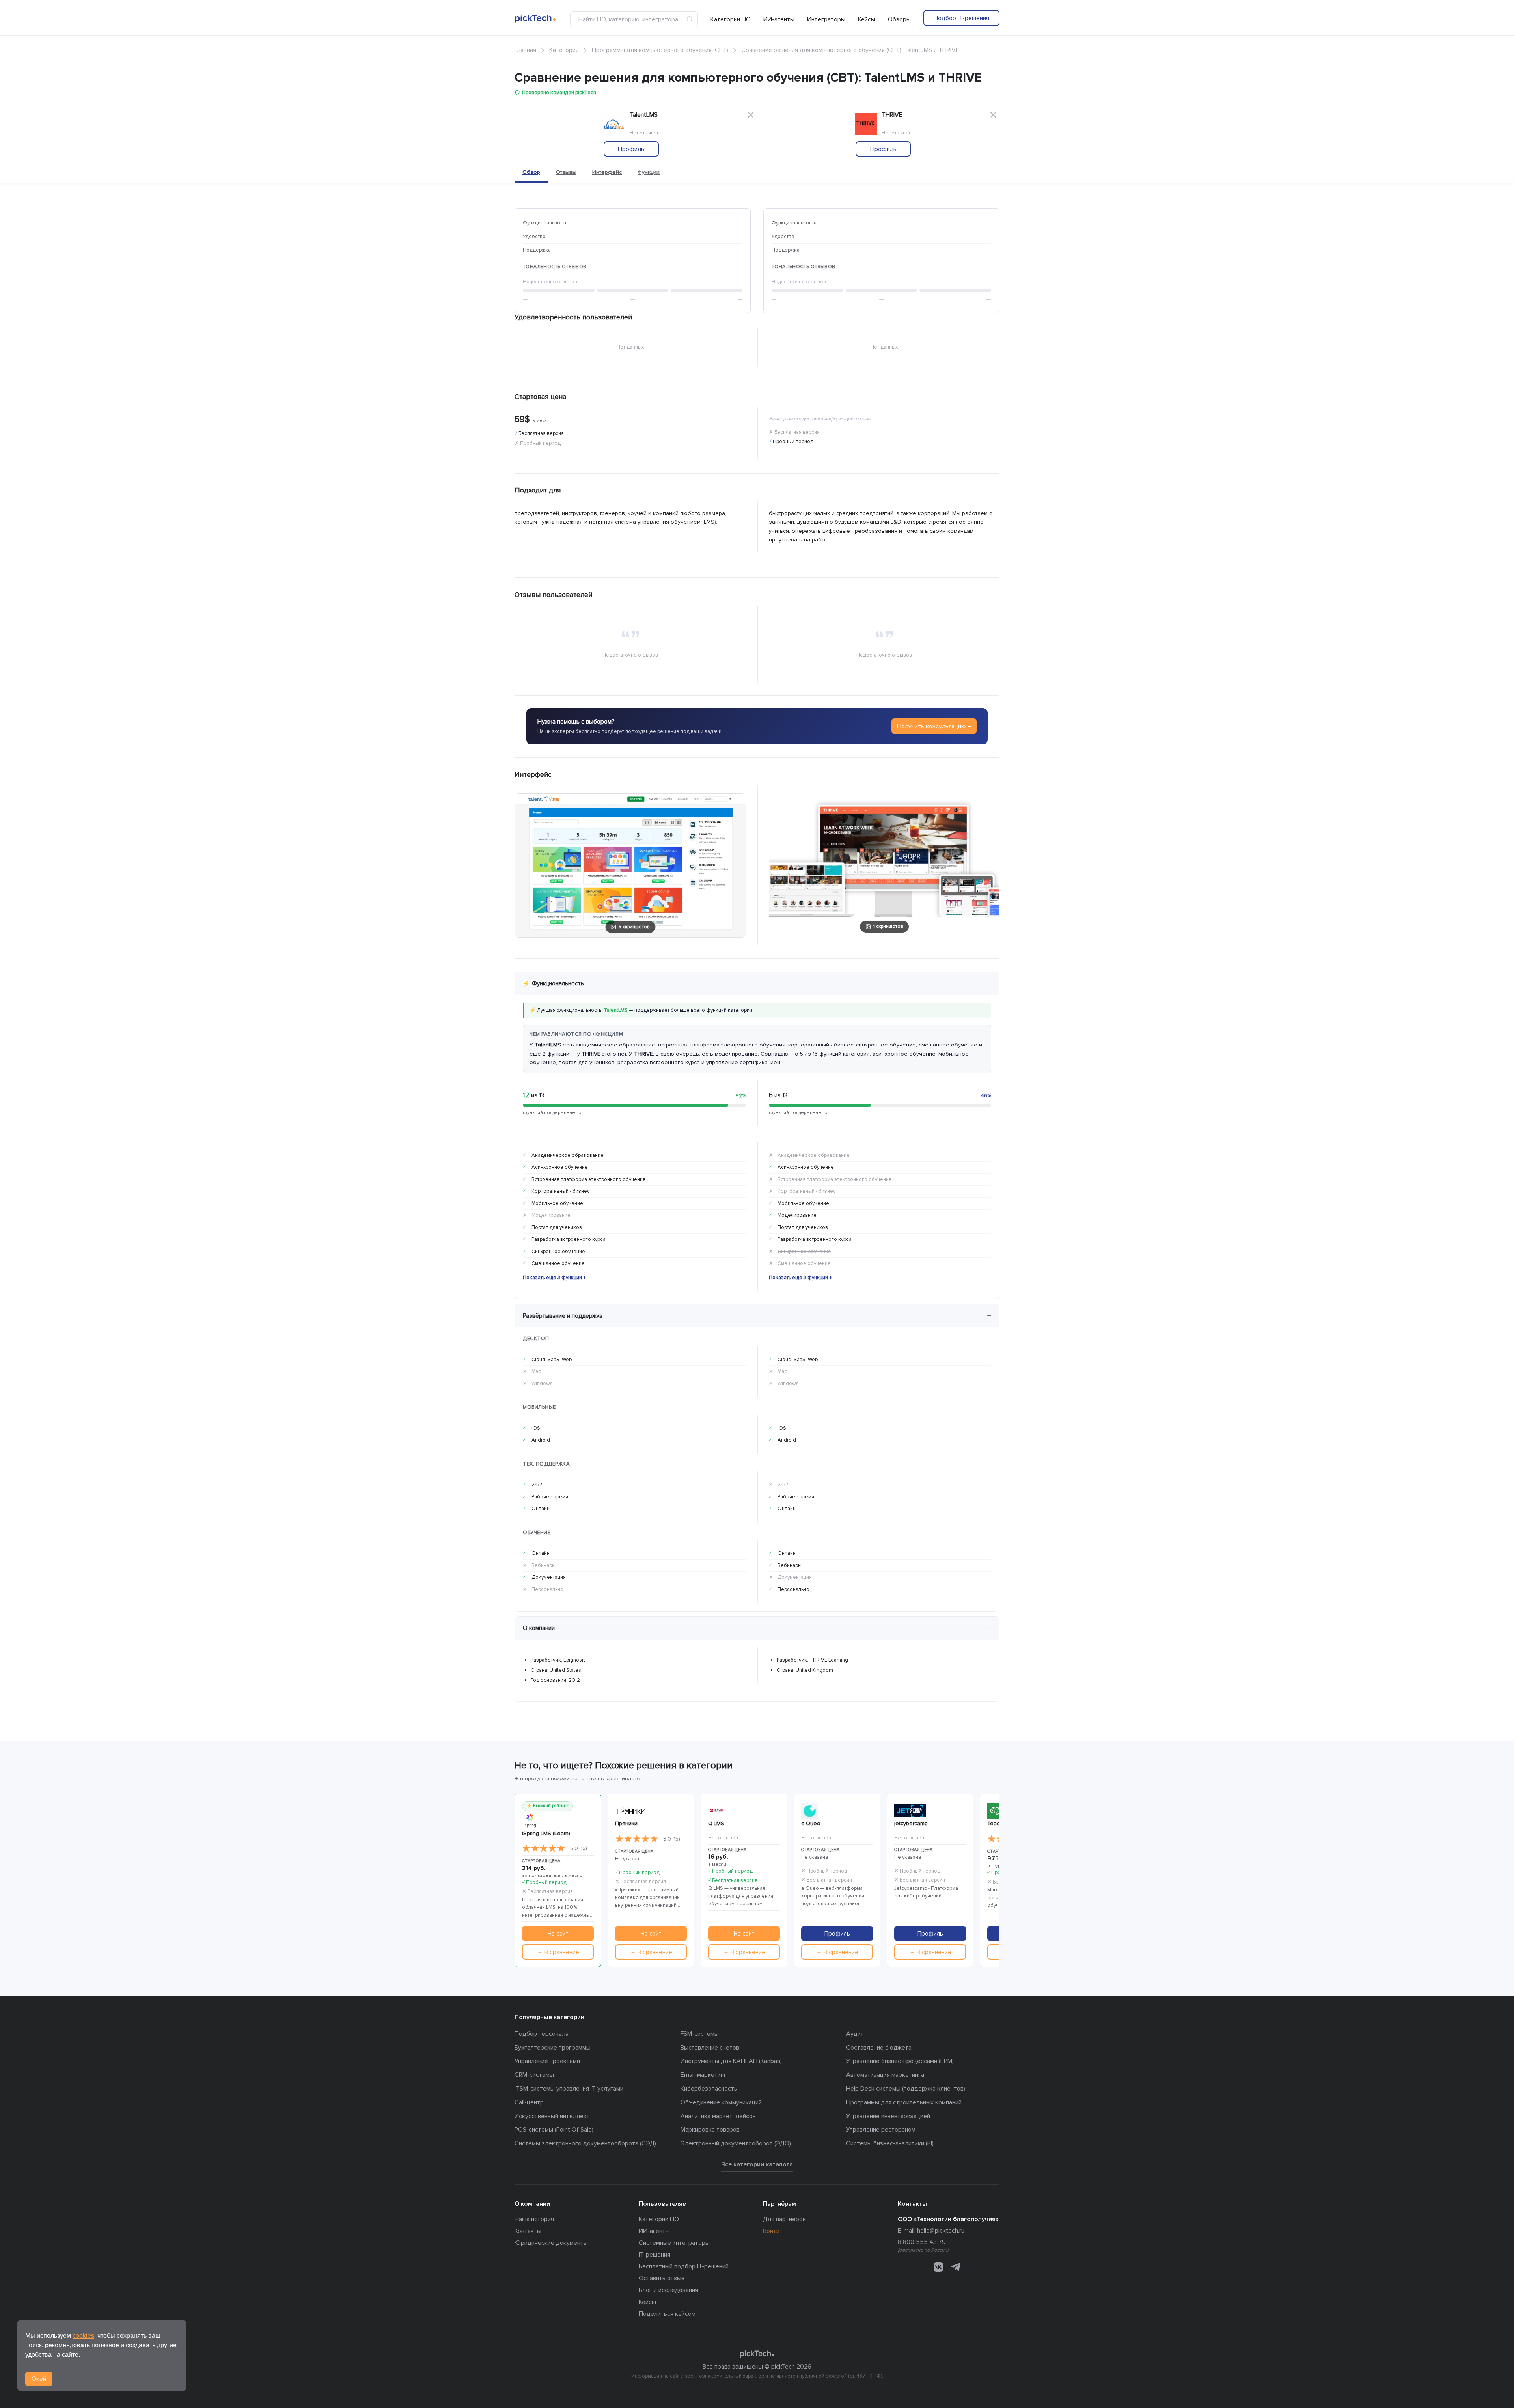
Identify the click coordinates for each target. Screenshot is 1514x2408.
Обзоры (899, 19)
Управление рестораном (881, 2130)
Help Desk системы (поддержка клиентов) (906, 2089)
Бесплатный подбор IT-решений (684, 2266)
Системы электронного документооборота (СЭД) (585, 2143)
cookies (83, 2336)
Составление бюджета (879, 2048)
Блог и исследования (668, 2290)
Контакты (528, 2231)
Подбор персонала (542, 2034)
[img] (544, 1848)
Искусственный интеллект (552, 2116)
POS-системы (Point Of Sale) (554, 2130)
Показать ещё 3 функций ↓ (555, 1278)
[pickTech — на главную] (757, 2354)
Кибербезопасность (709, 2089)
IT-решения (654, 2255)
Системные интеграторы (674, 2243)
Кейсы (867, 19)
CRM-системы (534, 2075)
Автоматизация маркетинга (885, 2075)
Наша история (534, 2219)
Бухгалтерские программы (553, 2048)
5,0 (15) (671, 1839)
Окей (39, 2379)
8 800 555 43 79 (922, 2242)
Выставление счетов (710, 2048)
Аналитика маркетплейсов (718, 2116)
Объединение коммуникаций (721, 2102)
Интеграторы (826, 19)
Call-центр (529, 2102)
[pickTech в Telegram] (956, 2267)
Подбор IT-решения (961, 18)
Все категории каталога (757, 2164)
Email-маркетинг (704, 2075)
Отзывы (566, 172)
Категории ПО (731, 19)
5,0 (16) (578, 1848)
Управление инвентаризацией (888, 2116)
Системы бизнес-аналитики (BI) (890, 2143)
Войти (771, 2231)
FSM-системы (700, 2034)
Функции (649, 172)
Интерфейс (607, 172)
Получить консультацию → (934, 726)
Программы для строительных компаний (904, 2102)
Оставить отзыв (662, 2278)
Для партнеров (784, 2219)
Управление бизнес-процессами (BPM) (900, 2061)
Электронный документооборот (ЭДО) (736, 2143)
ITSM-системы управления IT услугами (569, 2089)
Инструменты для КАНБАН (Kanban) (731, 2061)
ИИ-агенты (779, 19)
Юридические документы (551, 2243)
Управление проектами (547, 2061)
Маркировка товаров (710, 2130)
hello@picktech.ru (941, 2231)
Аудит (855, 2034)
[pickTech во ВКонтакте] (938, 2267)
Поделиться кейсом (667, 2314)
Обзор (531, 172)
